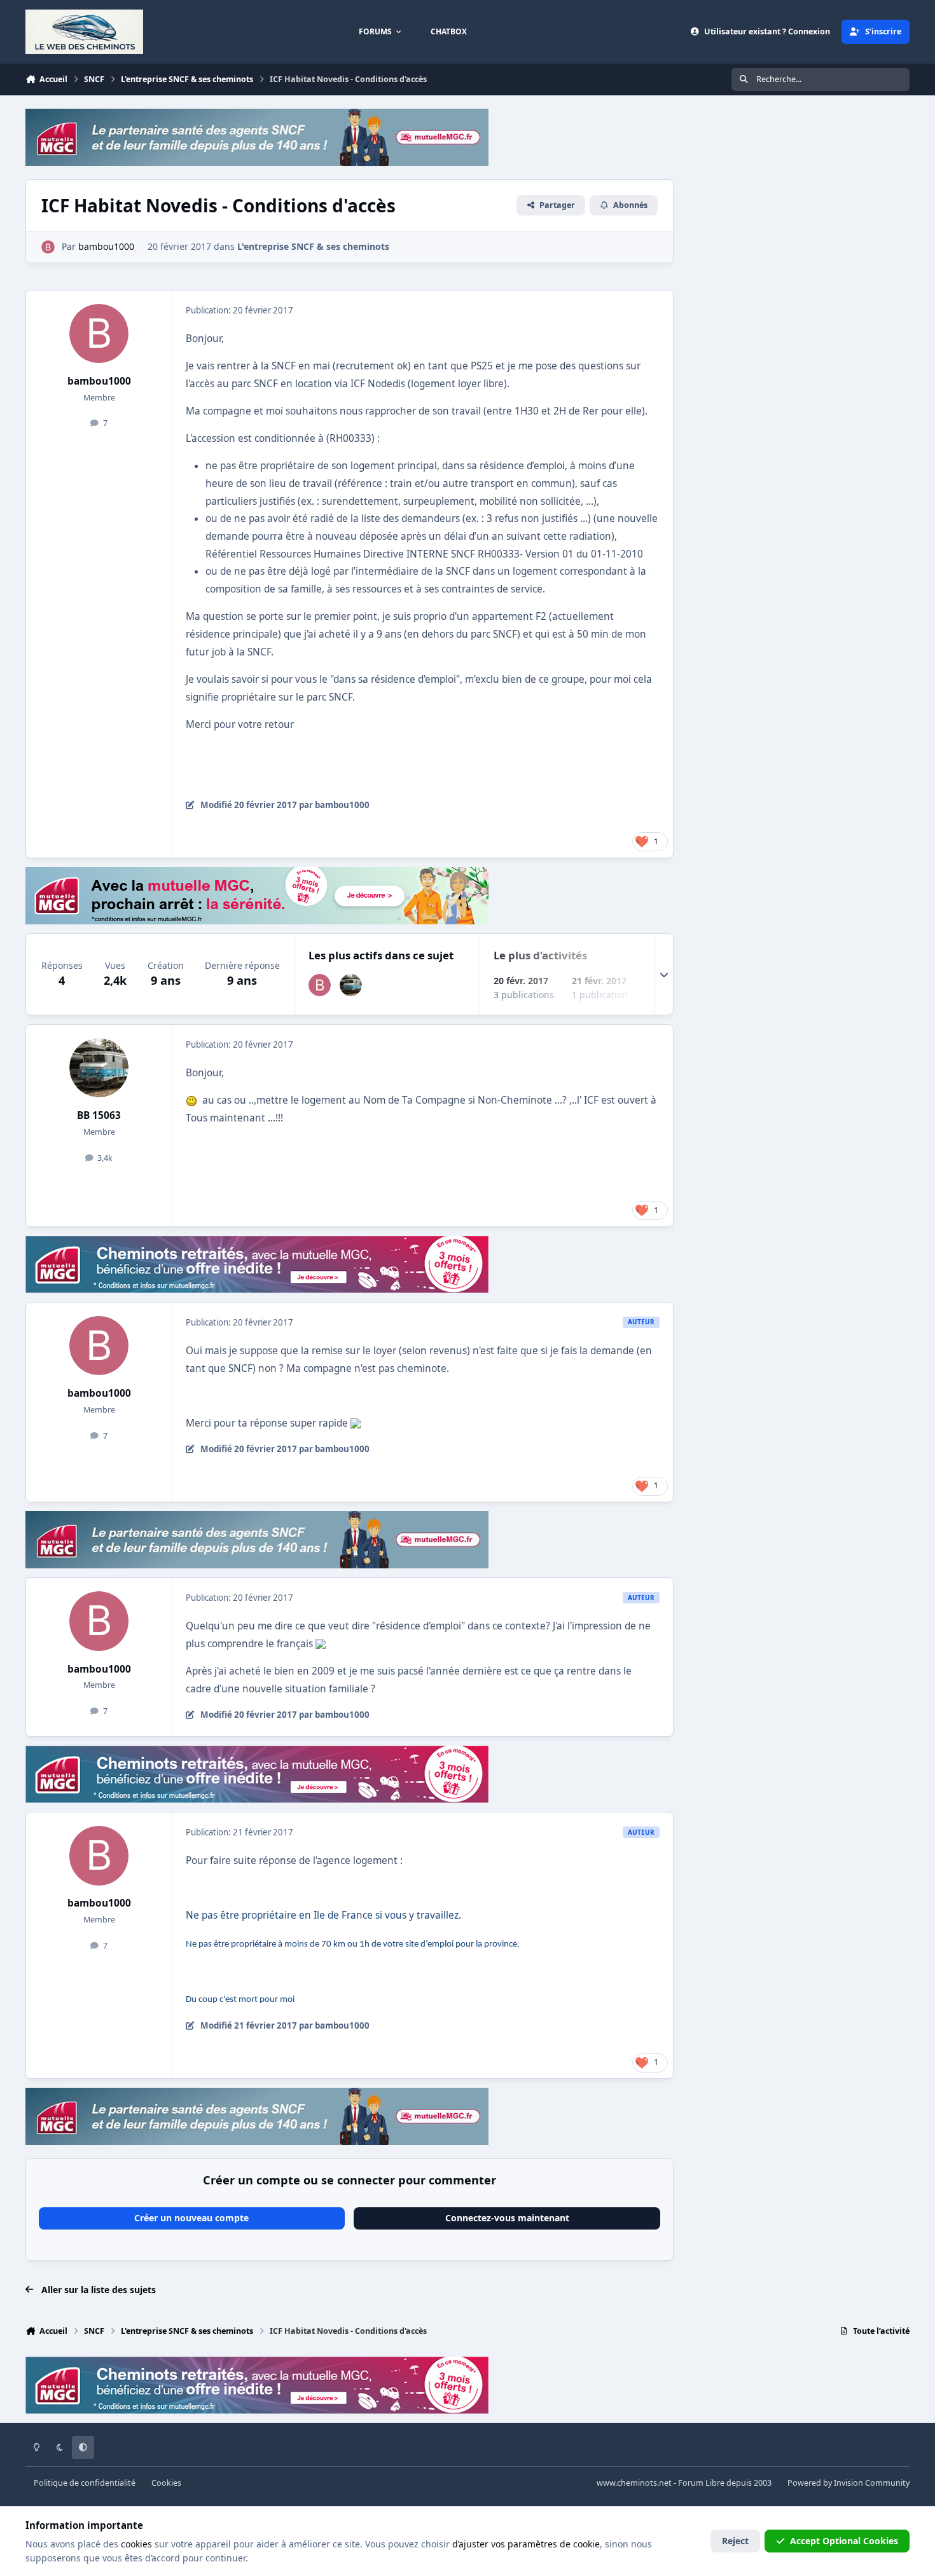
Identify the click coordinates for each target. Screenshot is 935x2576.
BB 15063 (99, 1115)
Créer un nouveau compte (191, 2218)
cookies (136, 2544)
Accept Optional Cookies (844, 2541)
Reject (735, 2541)
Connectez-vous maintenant (507, 2218)
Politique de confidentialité (85, 2483)
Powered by (848, 2483)
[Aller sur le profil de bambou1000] (48, 247)
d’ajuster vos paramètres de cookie (526, 2544)
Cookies (166, 2483)
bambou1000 (99, 381)
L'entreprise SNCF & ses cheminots (313, 246)
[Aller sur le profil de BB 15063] (351, 985)
